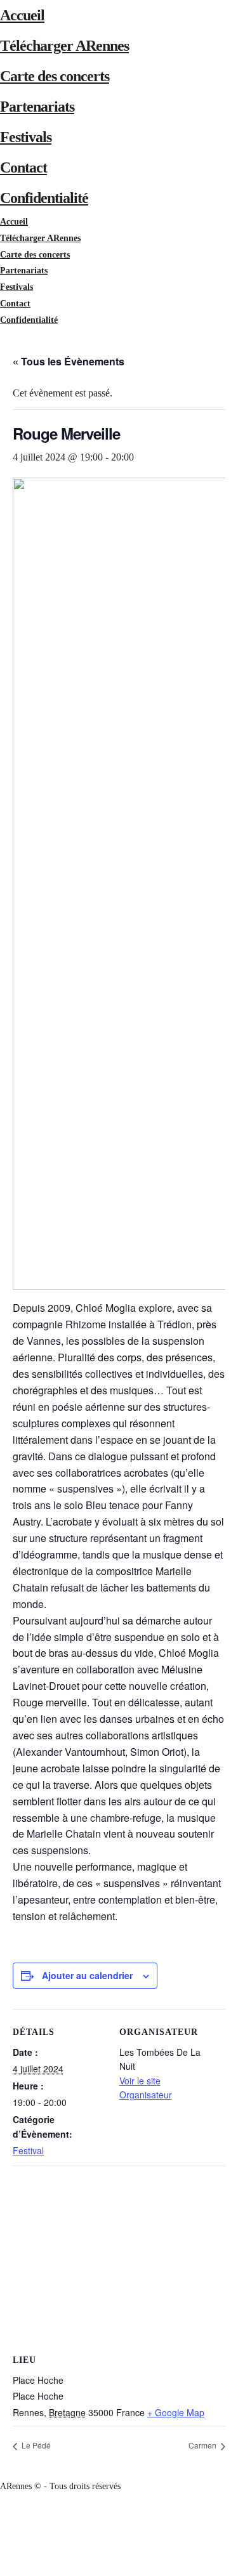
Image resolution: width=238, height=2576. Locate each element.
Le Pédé (35, 2445)
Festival (28, 2150)
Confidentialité (44, 198)
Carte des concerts (55, 76)
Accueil (22, 15)
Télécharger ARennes (64, 46)
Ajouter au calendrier (87, 1975)
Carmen (203, 2445)
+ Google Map (176, 2412)
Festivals (26, 137)
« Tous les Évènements (69, 361)
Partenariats (37, 107)
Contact (23, 167)
